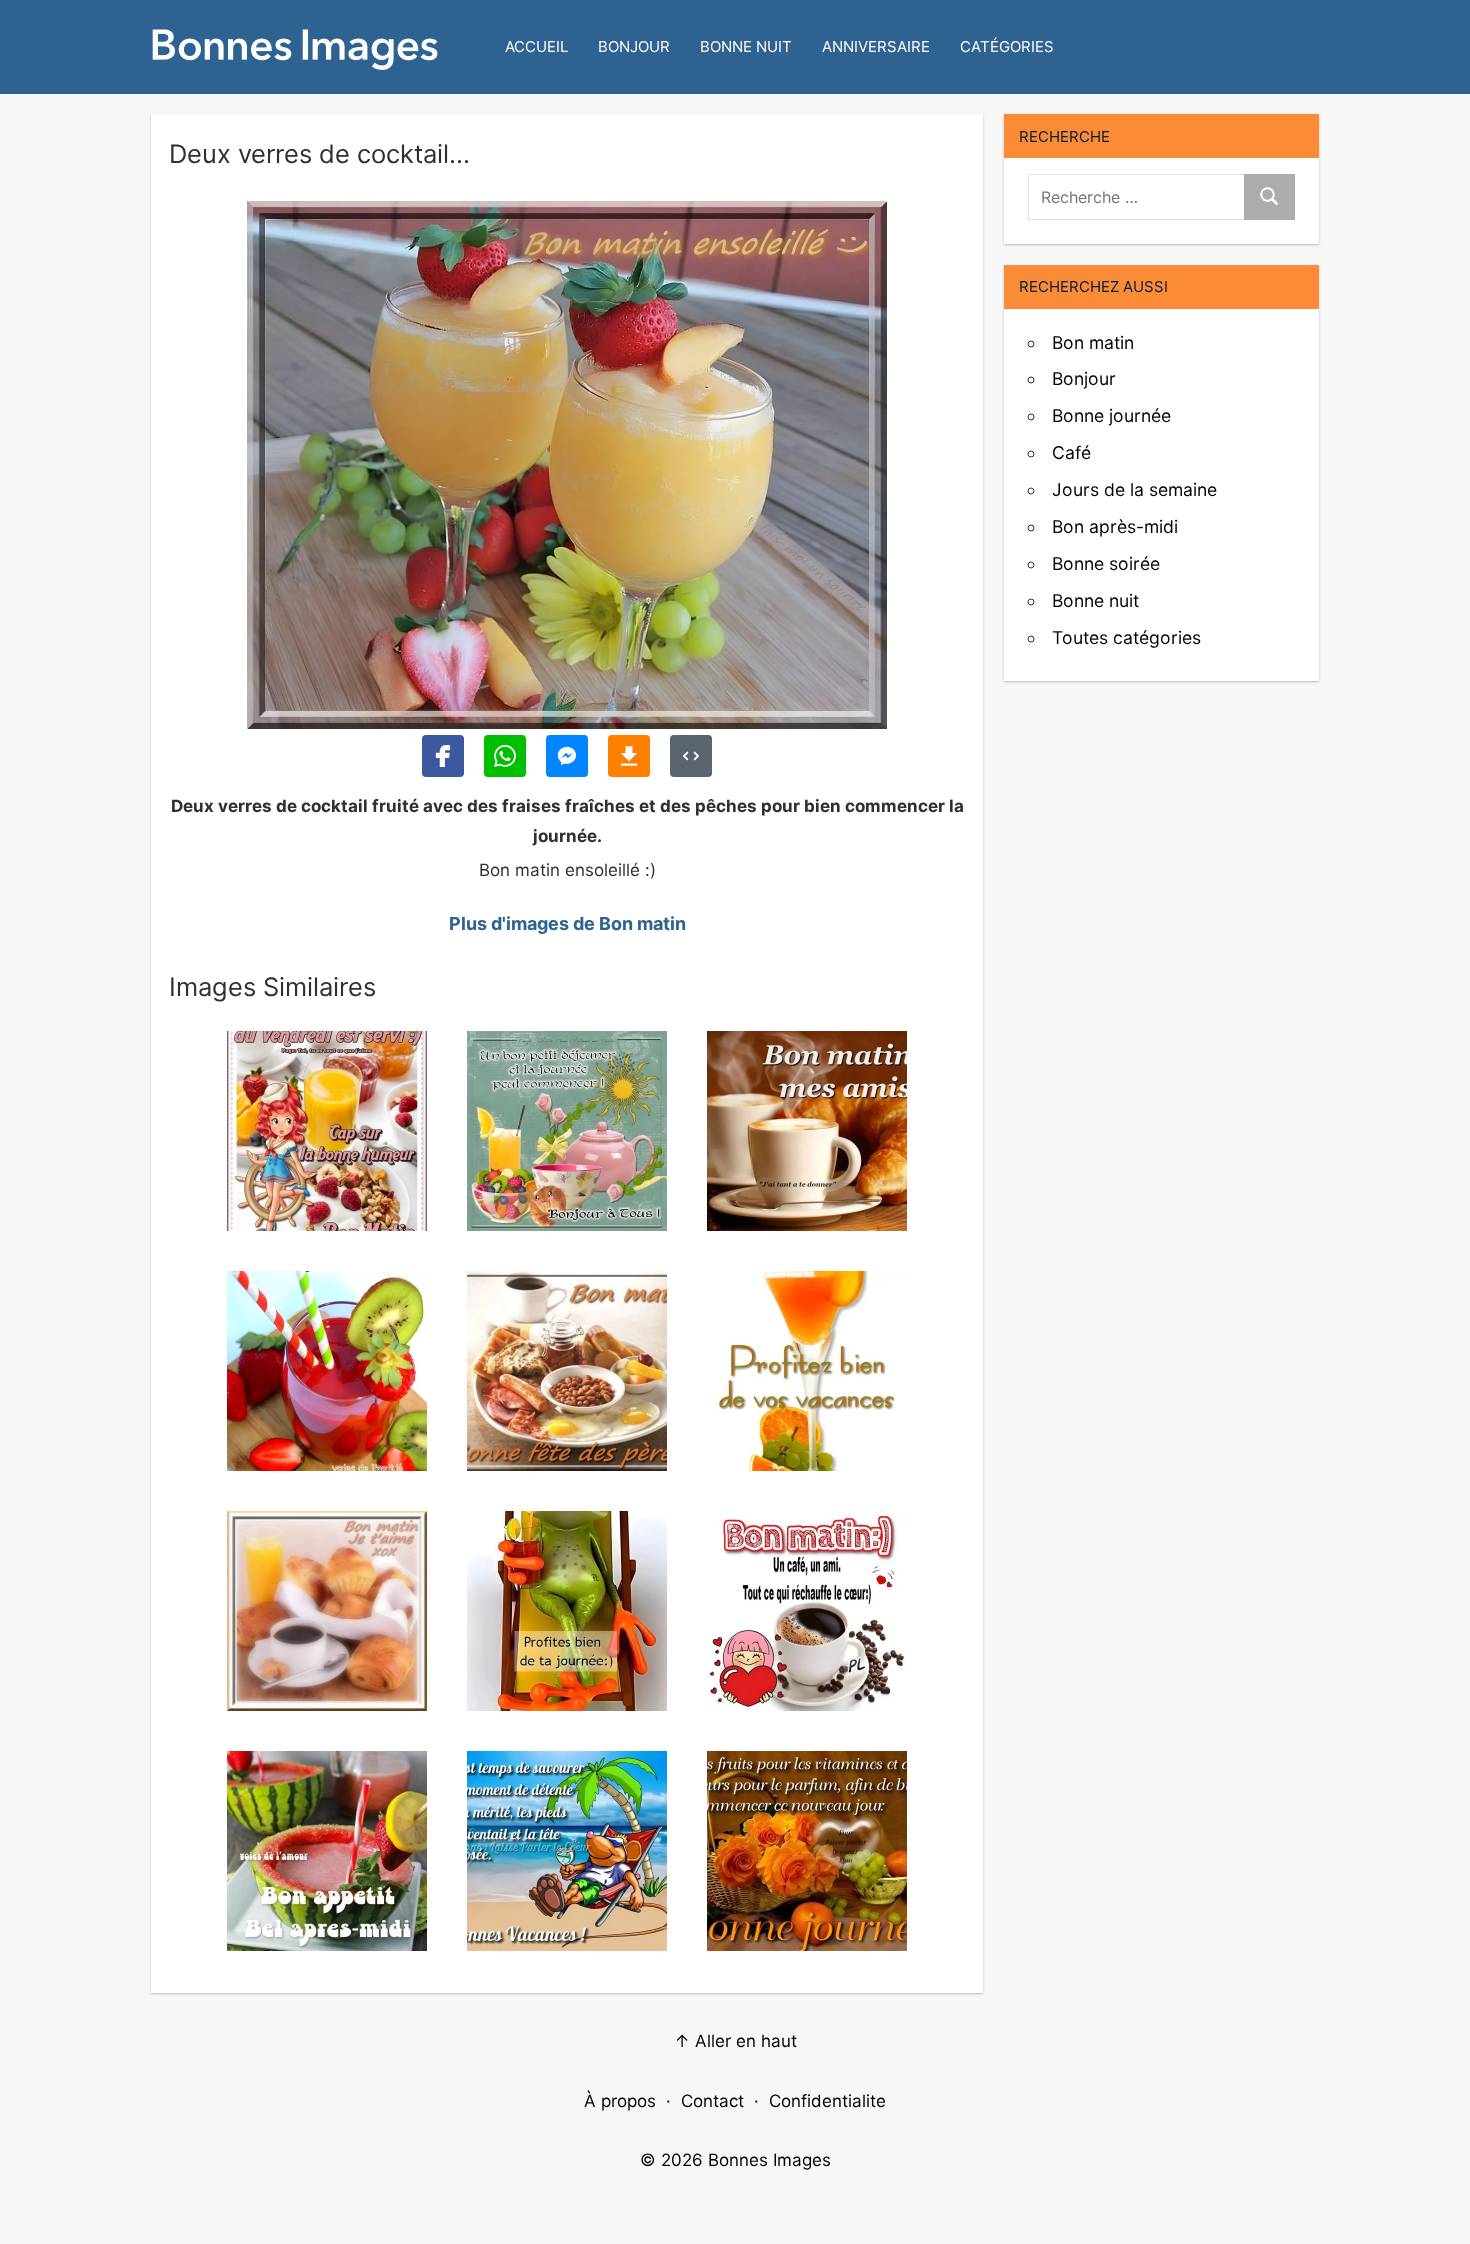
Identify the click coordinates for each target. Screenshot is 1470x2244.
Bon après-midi (1115, 526)
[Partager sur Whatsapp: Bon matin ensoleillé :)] (505, 756)
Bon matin (1093, 342)
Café (1071, 452)
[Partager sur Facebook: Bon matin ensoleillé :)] (443, 756)
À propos (620, 2101)
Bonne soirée (1106, 563)
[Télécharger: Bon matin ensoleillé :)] (629, 756)
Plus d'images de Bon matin (567, 923)
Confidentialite (827, 2101)
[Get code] (691, 756)
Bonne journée (1111, 415)
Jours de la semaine (1134, 489)
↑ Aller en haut (735, 2041)
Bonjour (634, 46)
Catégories (1007, 46)
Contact (712, 2101)
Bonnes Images (769, 2160)
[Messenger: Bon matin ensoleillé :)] (567, 756)
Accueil (536, 46)
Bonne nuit (746, 46)
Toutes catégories (1126, 637)
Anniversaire (876, 46)
